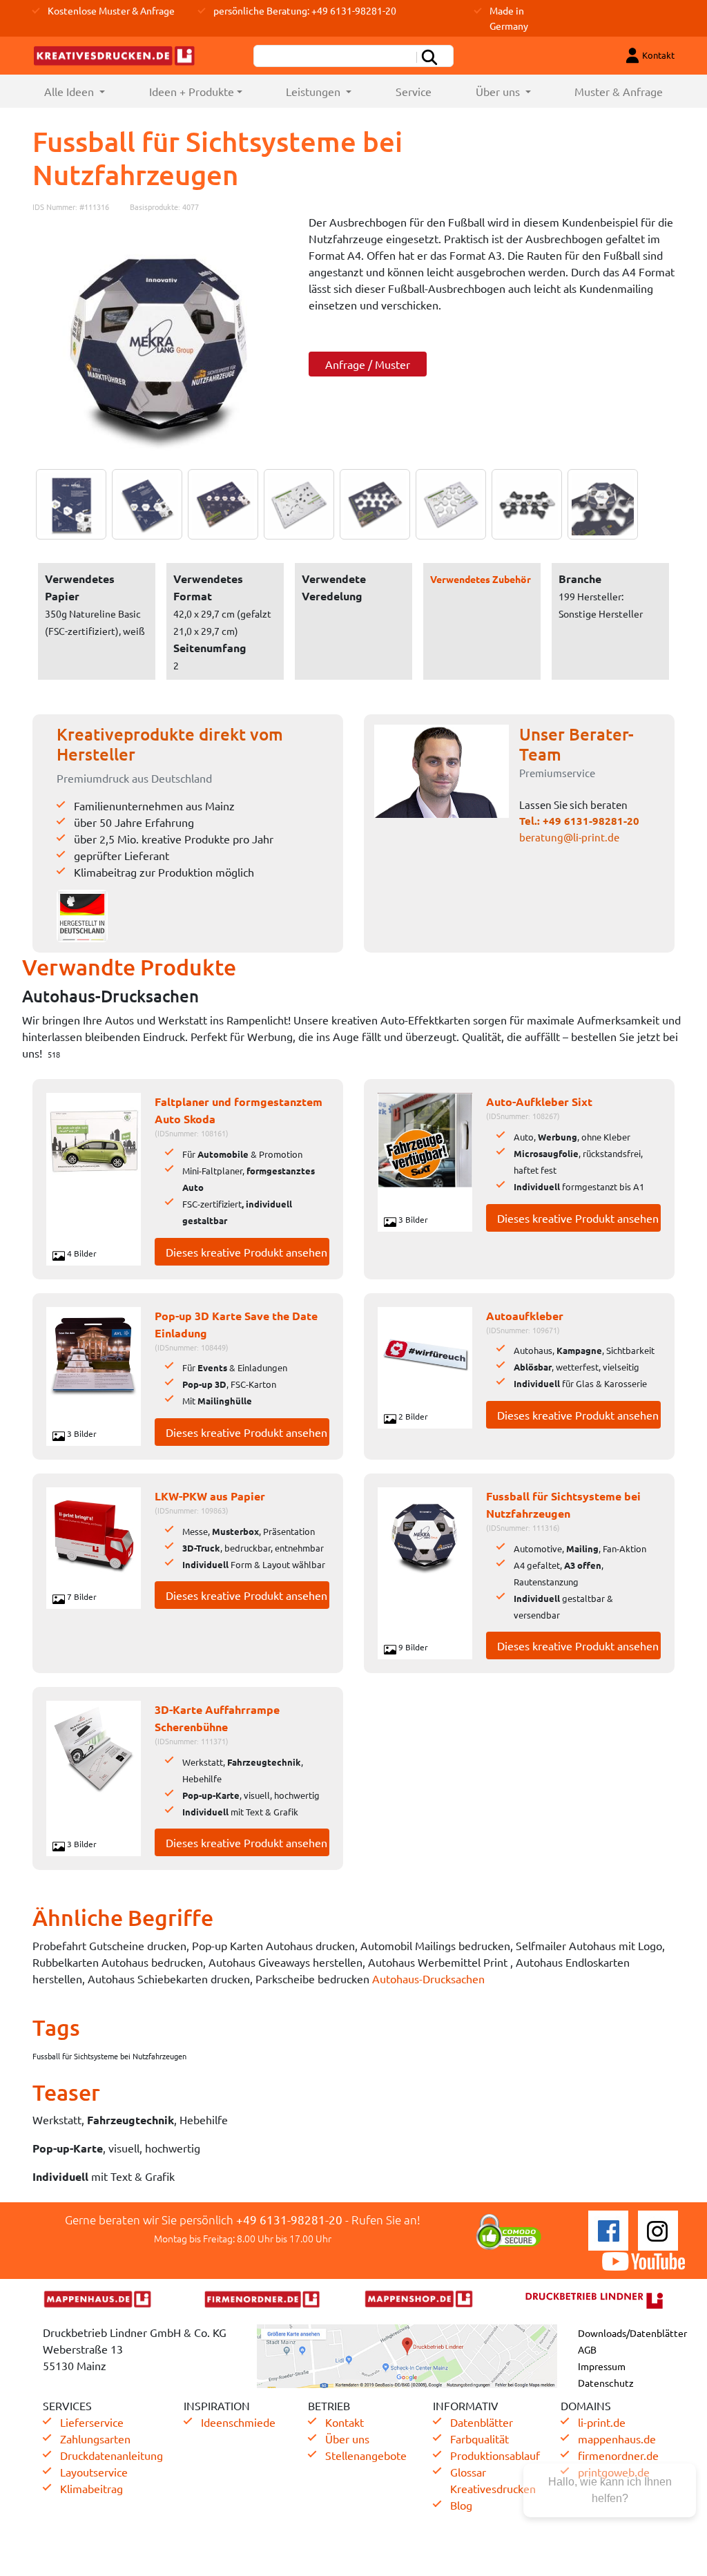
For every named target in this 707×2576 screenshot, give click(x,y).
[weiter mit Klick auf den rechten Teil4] (296, 504)
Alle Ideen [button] (86, 91)
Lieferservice (92, 2422)
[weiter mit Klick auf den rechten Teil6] (447, 504)
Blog (461, 2505)
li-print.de (602, 2422)
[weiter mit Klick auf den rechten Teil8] (599, 504)
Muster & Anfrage (619, 91)
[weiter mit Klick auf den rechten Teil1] (160, 341)
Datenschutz (606, 2383)
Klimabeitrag (91, 2488)
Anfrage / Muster (368, 364)
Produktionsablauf (495, 2455)
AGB (587, 2349)
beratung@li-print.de (569, 837)
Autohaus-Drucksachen (428, 1978)
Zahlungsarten (95, 2439)
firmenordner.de (618, 2455)
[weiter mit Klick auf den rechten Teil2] (144, 504)
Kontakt (345, 2422)
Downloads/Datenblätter (632, 2333)
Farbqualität (480, 2439)
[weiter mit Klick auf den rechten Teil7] (523, 504)
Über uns (347, 2439)
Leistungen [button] (314, 91)
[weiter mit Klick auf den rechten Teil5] (371, 504)
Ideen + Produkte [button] (192, 91)
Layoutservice (94, 2472)
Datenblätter (482, 2422)
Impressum (602, 2366)
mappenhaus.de (617, 2439)
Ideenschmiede (238, 2422)
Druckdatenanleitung (112, 2455)
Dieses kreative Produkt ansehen (246, 1252)
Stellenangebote (366, 2455)
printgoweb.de (614, 2472)
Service (414, 91)
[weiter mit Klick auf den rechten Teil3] (220, 504)
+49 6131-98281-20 (591, 821)
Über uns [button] (499, 91)
